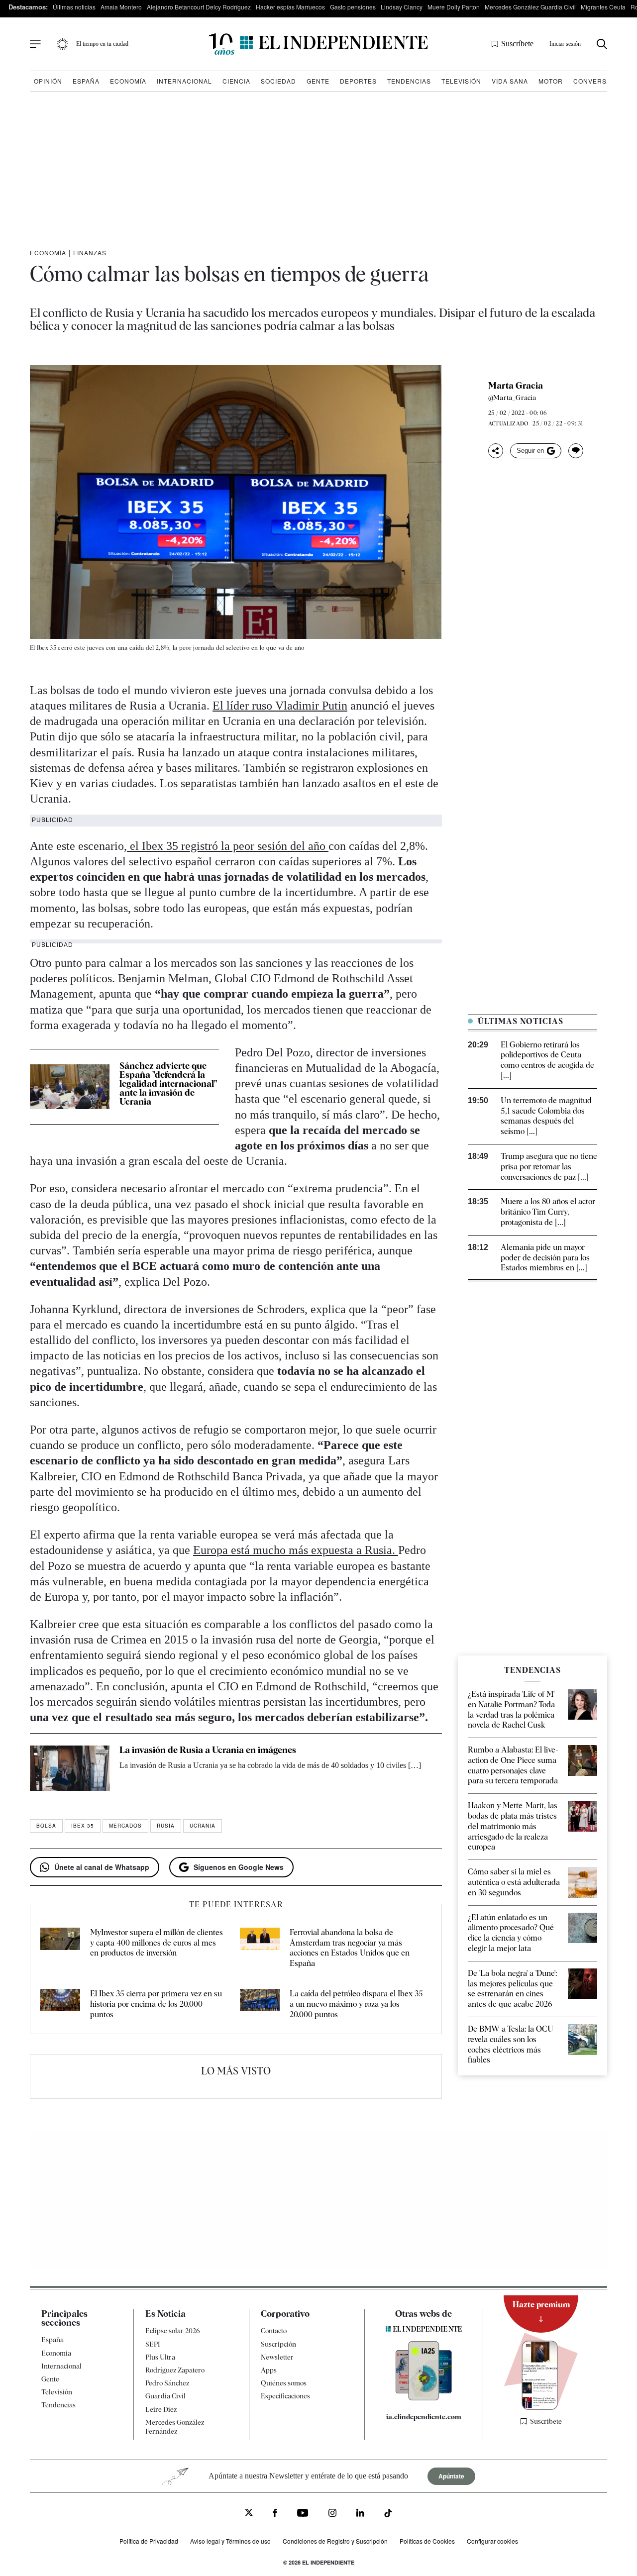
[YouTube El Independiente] (303, 2514)
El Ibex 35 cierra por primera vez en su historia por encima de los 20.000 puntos (156, 2004)
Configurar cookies (492, 2541)
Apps (269, 2370)
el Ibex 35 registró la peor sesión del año (228, 846)
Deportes (358, 81)
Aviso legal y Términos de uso (230, 2541)
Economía (128, 81)
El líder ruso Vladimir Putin (280, 706)
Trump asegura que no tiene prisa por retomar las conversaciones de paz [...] (549, 1167)
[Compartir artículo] (496, 451)
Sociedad (278, 81)
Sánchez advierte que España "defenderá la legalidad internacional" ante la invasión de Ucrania (168, 1083)
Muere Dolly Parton (454, 7)
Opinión (48, 81)
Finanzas (90, 253)
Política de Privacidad (149, 2541)
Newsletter (277, 2357)
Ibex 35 (83, 1826)
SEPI (153, 2344)
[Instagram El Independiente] (332, 2514)
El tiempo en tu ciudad (102, 44)
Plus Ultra (160, 2357)
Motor (551, 81)
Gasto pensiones (353, 7)
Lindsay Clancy (402, 7)
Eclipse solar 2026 (173, 2331)
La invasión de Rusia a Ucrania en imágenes (208, 1750)
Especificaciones (285, 2396)
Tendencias (409, 81)
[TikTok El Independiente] (388, 2515)
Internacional (184, 81)
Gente (318, 81)
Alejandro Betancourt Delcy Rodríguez (199, 7)
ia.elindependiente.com (424, 2417)
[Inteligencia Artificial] (424, 2398)
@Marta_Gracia (512, 398)
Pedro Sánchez (167, 2383)
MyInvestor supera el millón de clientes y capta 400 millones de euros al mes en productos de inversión (157, 1943)
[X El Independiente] (249, 2514)
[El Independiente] (318, 44)
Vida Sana (510, 81)
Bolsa (46, 1826)
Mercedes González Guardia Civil (530, 7)
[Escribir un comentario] (576, 451)
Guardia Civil (165, 2396)
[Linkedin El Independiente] (360, 2514)
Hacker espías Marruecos (290, 7)
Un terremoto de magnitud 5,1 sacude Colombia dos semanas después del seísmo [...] (546, 1116)
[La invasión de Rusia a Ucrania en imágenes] (70, 1768)
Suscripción (278, 2344)
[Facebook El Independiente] (275, 2514)
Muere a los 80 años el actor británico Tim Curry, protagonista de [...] (548, 1212)
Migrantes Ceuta (603, 7)
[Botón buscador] (602, 44)
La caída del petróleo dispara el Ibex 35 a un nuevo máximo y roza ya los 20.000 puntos (356, 2004)
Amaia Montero (121, 7)
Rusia (166, 1826)
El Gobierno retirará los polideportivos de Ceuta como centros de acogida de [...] (547, 1060)
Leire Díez (161, 2409)
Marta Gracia (516, 386)
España (86, 81)
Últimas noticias (74, 7)
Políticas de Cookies (427, 2541)
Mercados (125, 1826)
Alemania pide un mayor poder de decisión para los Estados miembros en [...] (545, 1258)
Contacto (274, 2331)
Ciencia (236, 81)
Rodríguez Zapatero (175, 2370)
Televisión (461, 81)
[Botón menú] (35, 44)
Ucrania (203, 1826)
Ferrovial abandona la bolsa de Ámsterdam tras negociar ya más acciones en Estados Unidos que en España (350, 1948)
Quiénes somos (284, 2383)
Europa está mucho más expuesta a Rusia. (296, 1550)
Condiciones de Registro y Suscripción (335, 2541)
